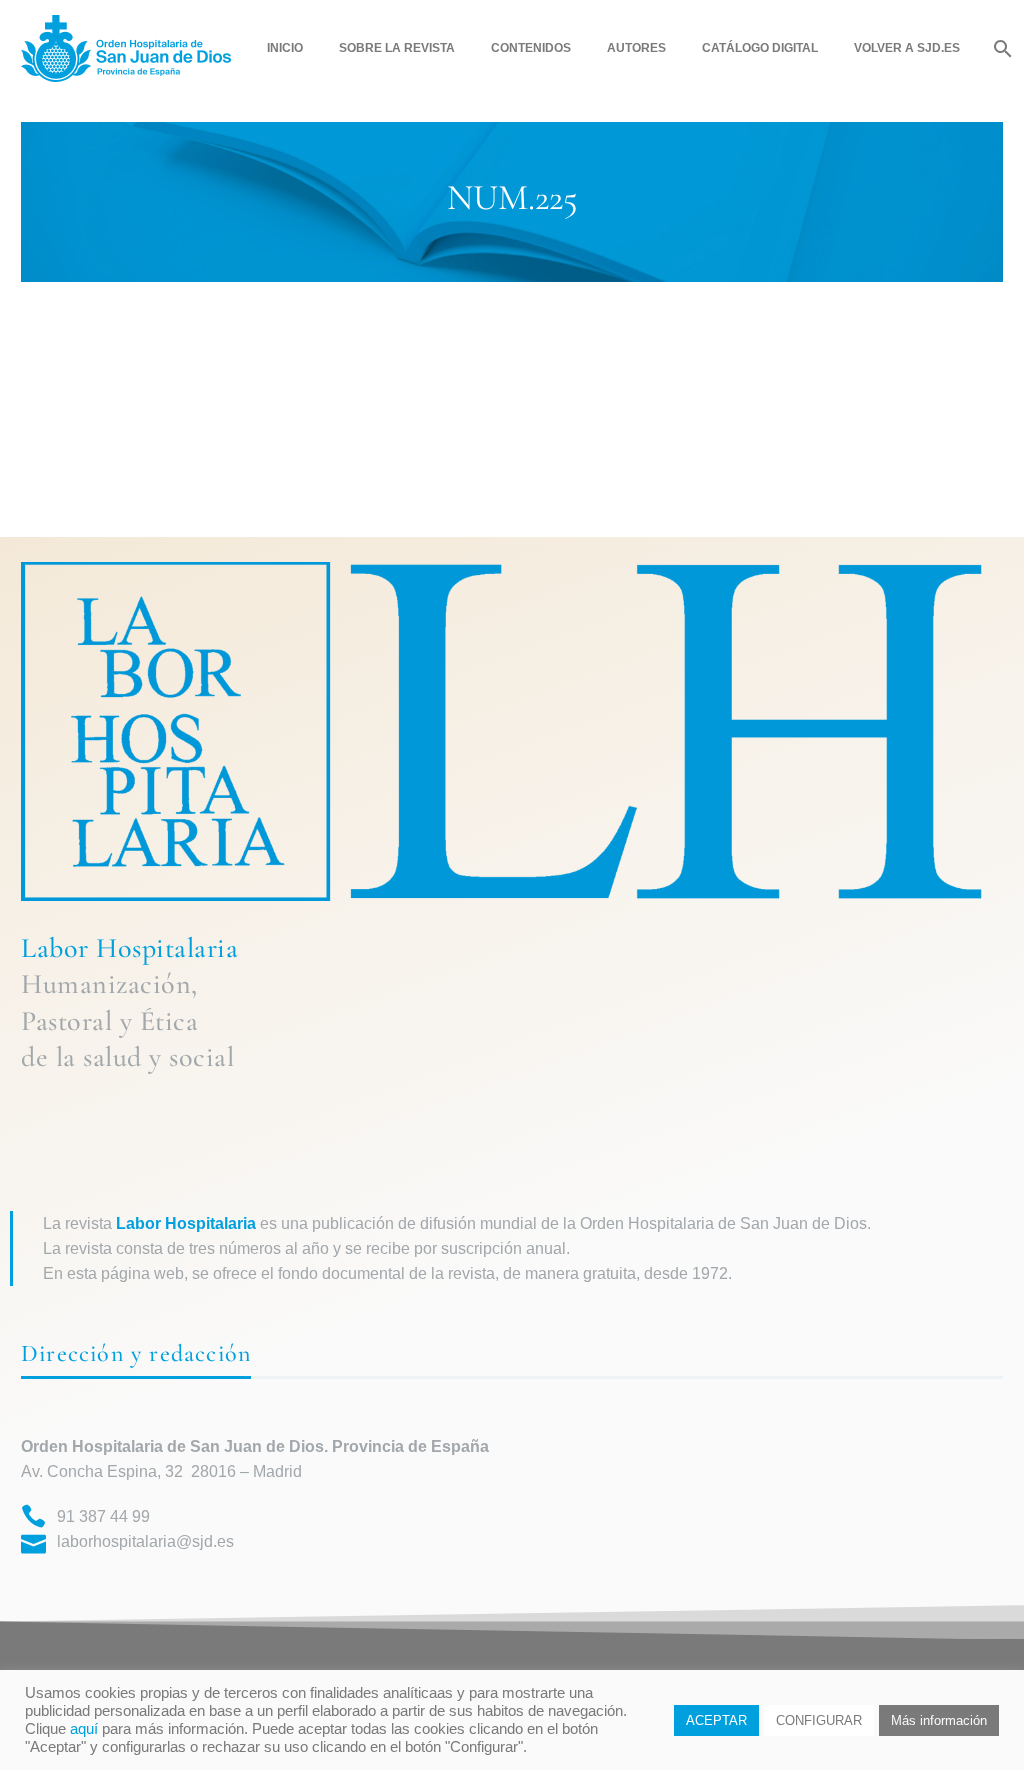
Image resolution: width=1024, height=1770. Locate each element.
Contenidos (531, 48)
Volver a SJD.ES (907, 48)
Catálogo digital (760, 48)
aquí (84, 1729)
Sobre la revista (397, 48)
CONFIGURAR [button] (819, 1720)
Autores (636, 48)
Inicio (285, 48)
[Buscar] (1000, 48)
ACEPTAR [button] (716, 1720)
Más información (939, 1720)
